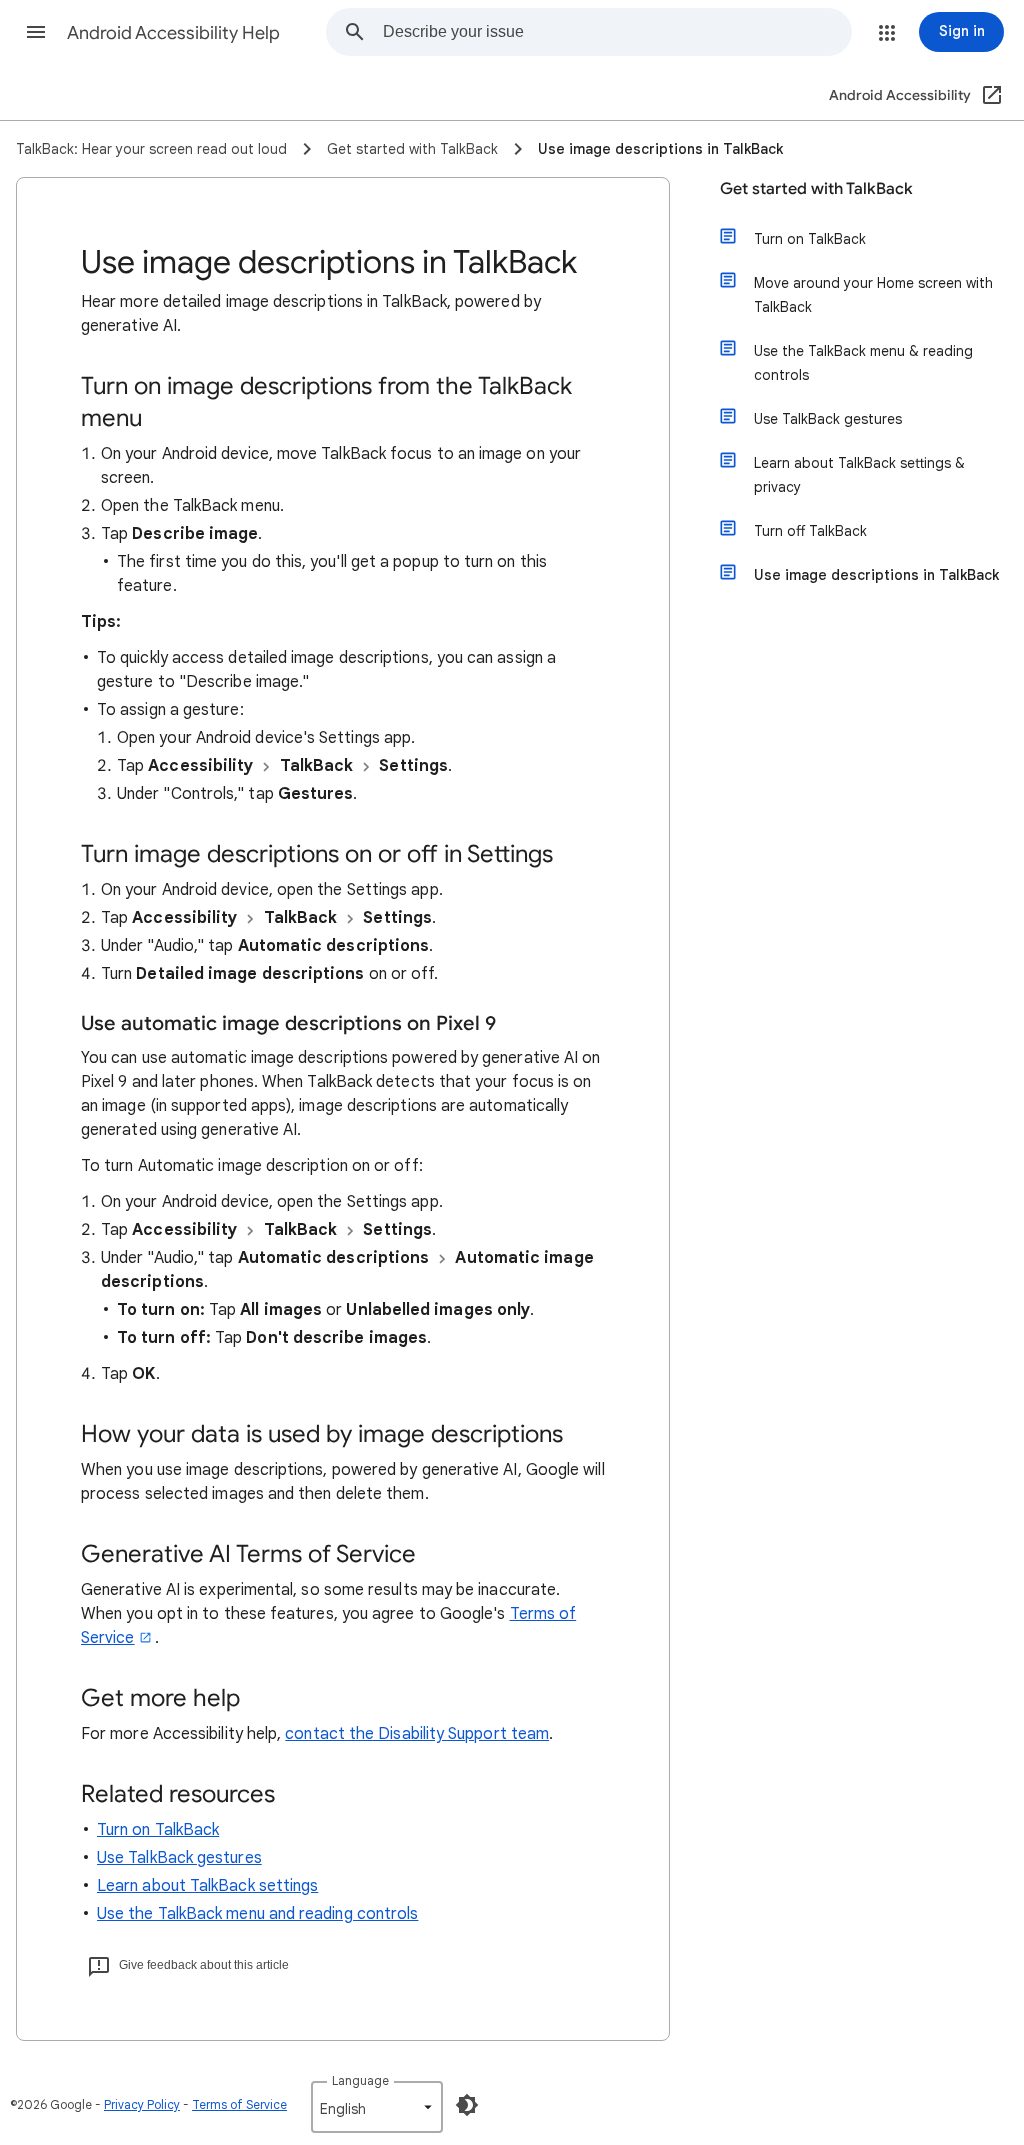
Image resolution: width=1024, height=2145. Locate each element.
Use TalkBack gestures (179, 1858)
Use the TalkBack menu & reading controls (863, 363)
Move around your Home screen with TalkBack (873, 295)
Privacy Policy (142, 2104)
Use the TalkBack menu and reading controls (257, 1914)
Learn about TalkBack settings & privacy (859, 475)
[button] (36, 32)
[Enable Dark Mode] (467, 2105)
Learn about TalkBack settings (207, 1886)
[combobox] (617, 32)
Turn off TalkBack (810, 531)
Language (360, 2080)
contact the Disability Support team (417, 1734)
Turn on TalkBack (158, 1830)
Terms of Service (239, 2104)
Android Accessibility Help (173, 33)
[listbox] (377, 2107)
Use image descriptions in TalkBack (876, 575)
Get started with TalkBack (816, 189)
